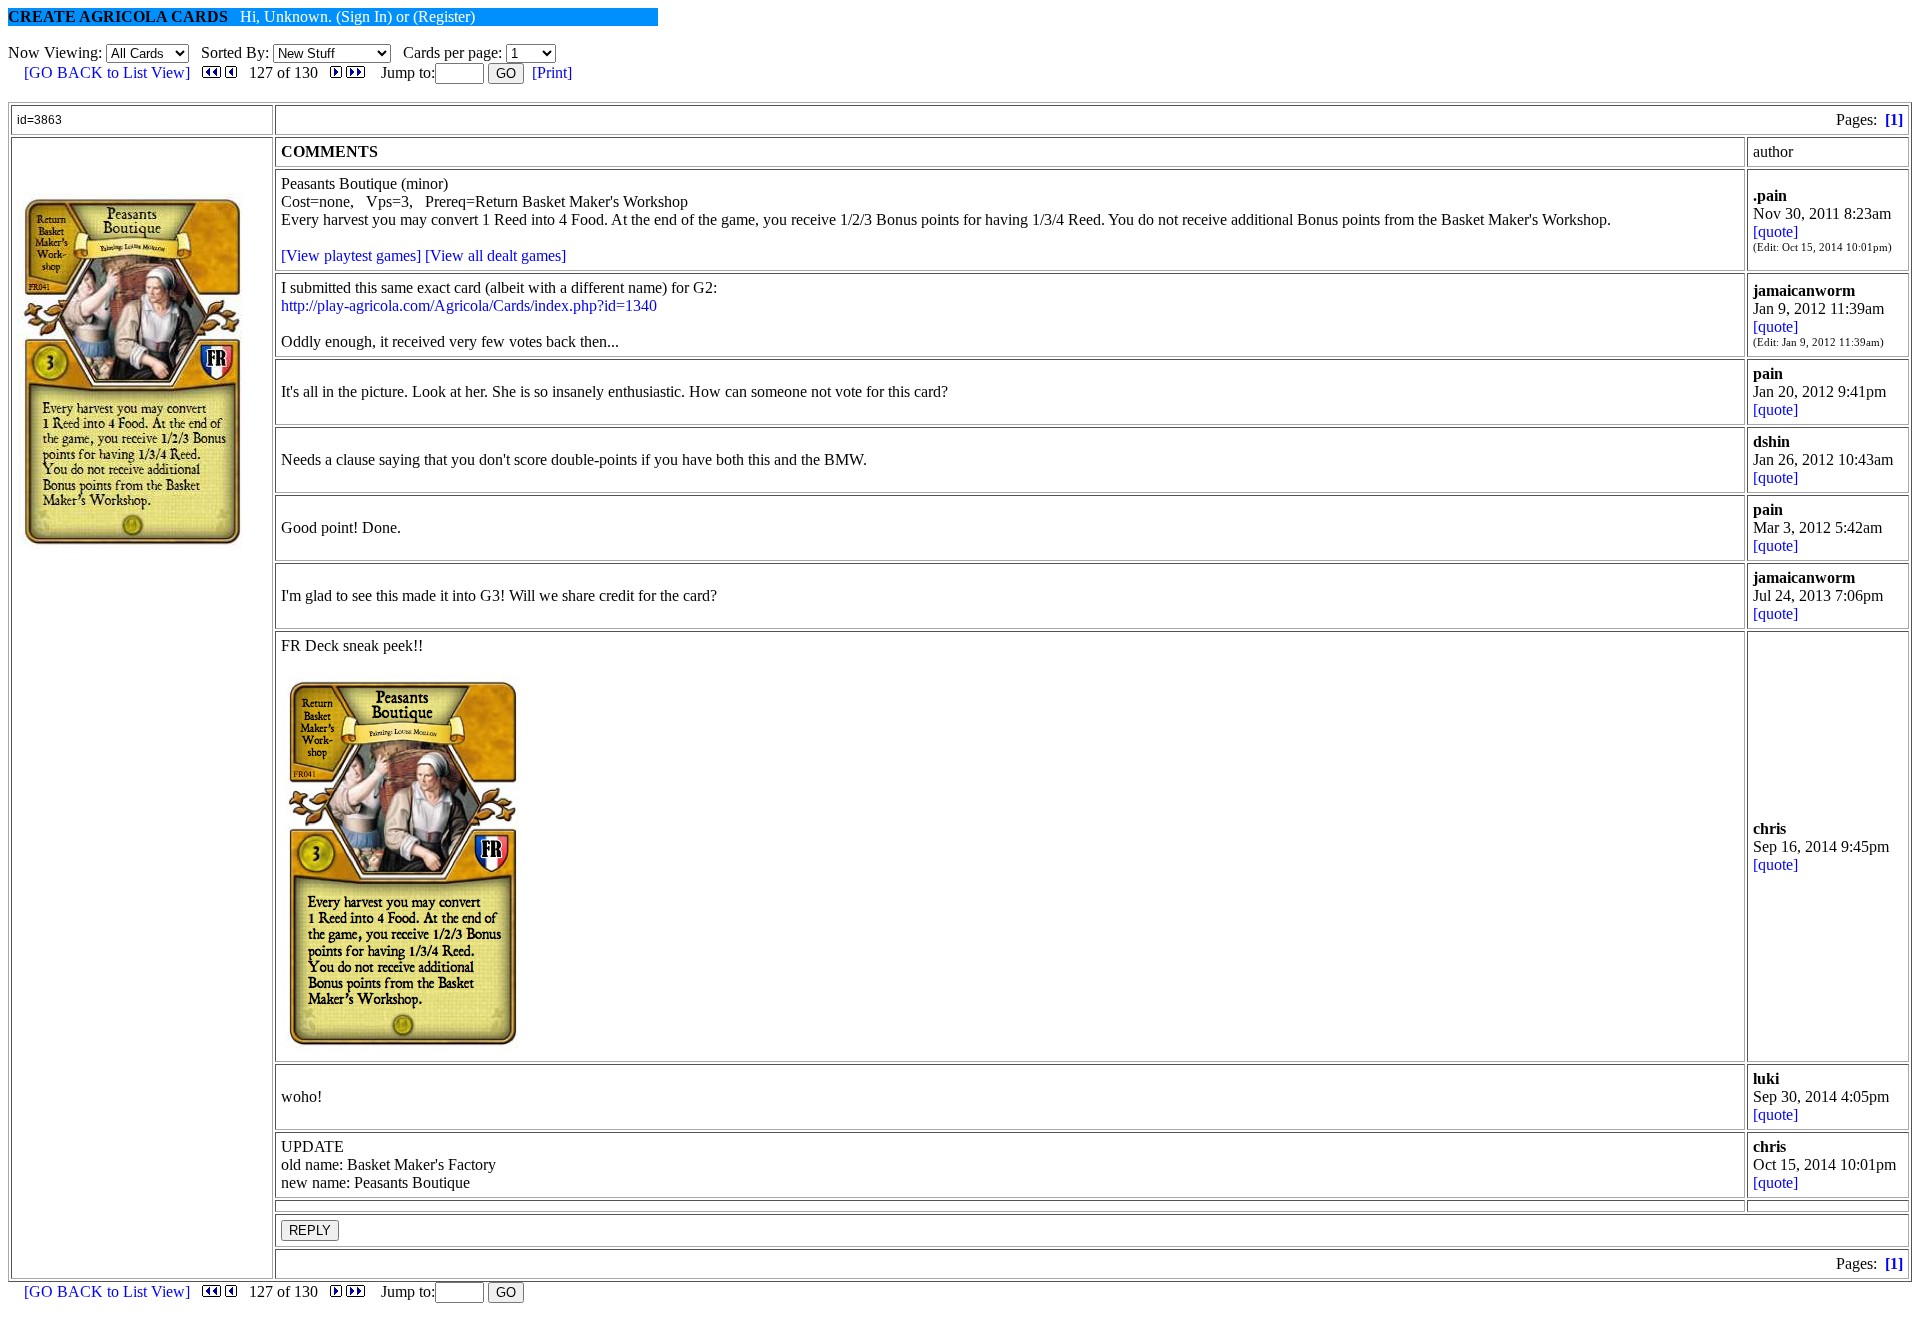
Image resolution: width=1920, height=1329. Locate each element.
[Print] (552, 72)
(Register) (444, 16)
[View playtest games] (351, 255)
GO (506, 73)
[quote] (1775, 231)
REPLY (310, 1230)
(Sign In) (364, 16)
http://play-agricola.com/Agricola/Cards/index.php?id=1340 (469, 305)
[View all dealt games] (495, 255)
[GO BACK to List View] (107, 72)
